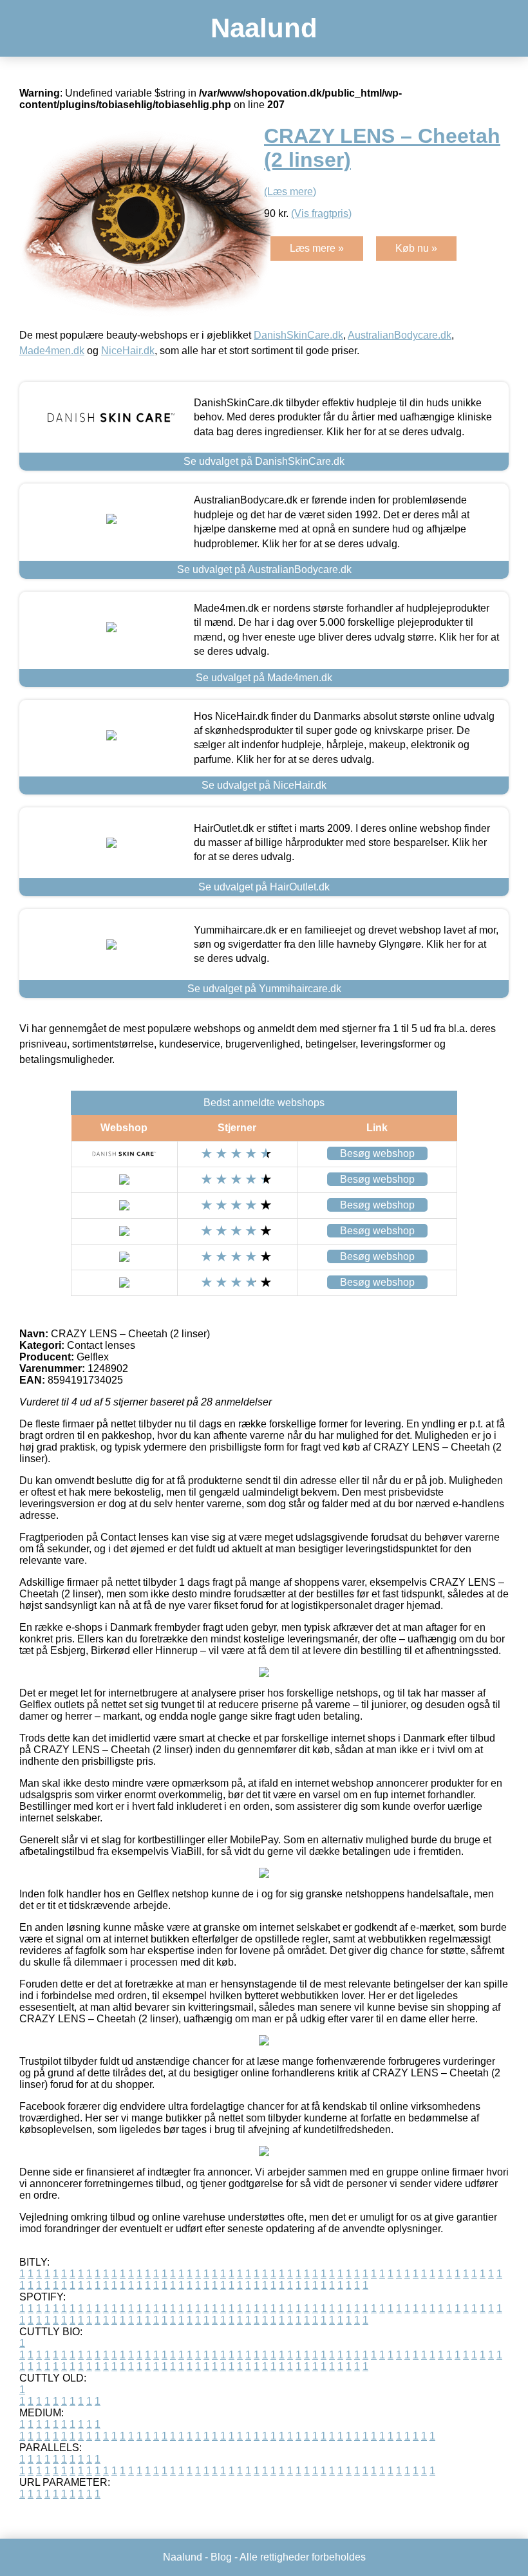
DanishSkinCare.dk (298, 335)
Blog (221, 2557)
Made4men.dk (52, 351)
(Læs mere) (290, 192)
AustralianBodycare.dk (400, 335)
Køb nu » (416, 248)
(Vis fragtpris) (321, 213)
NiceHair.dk (128, 351)
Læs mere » (317, 248)
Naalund (264, 28)
